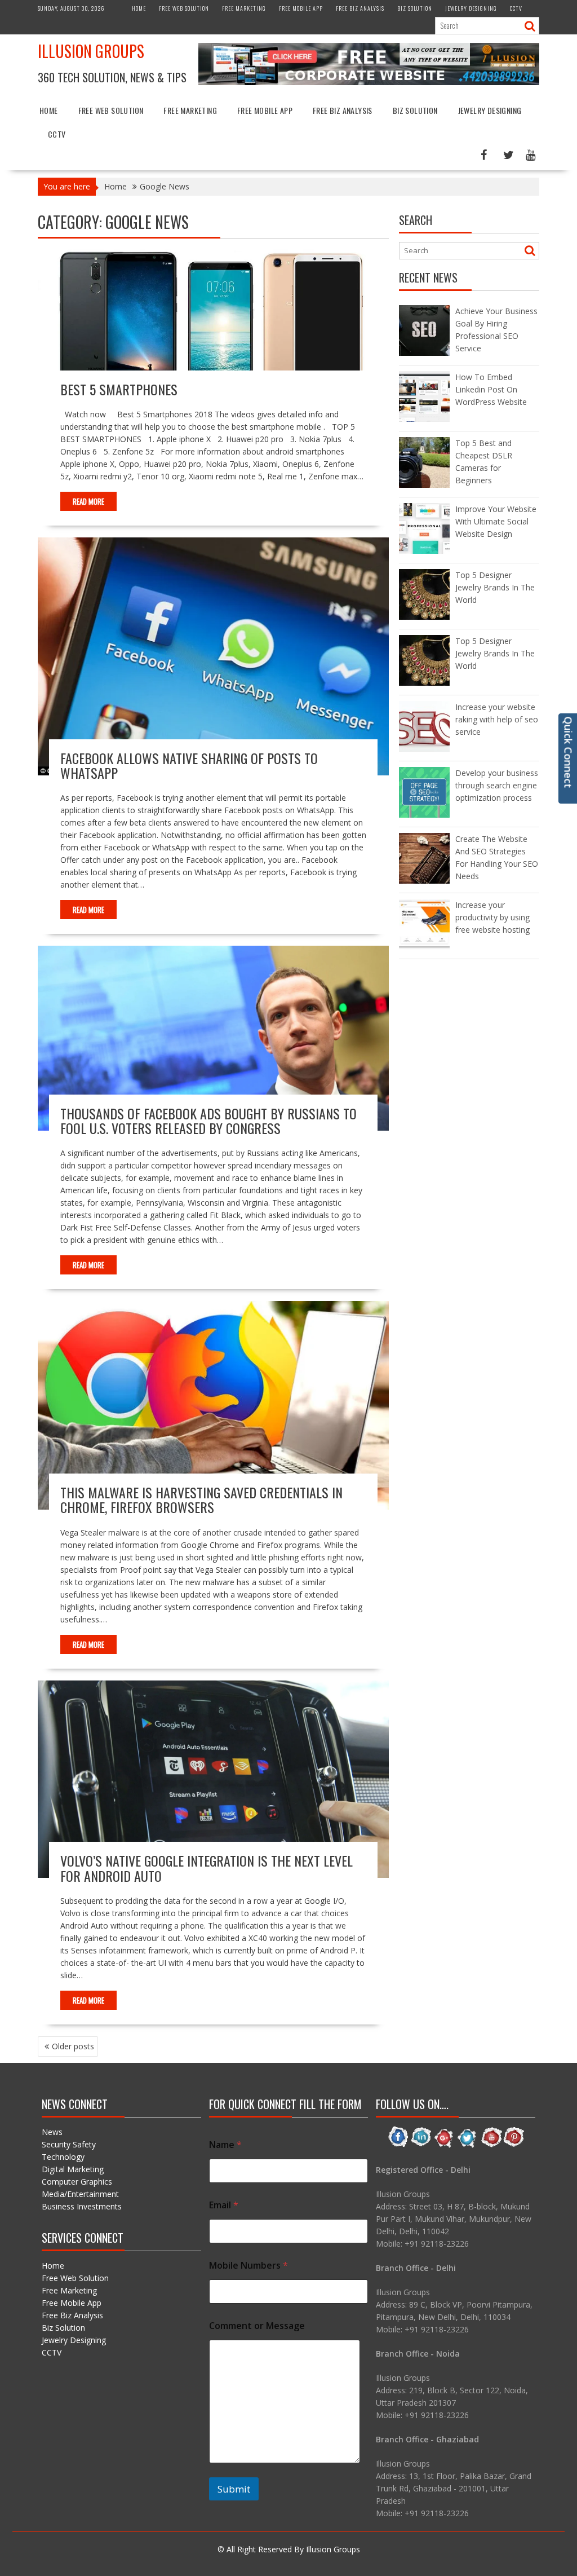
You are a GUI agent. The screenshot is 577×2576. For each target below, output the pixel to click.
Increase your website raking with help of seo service (497, 719)
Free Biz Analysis (360, 8)
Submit (234, 2489)
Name (225, 2145)
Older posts (73, 2046)
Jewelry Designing (471, 8)
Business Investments (82, 2206)
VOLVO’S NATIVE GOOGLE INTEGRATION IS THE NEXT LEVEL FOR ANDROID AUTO (207, 1868)
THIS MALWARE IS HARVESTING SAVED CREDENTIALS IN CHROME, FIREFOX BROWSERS (201, 1499)
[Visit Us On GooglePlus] (444, 2145)
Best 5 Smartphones (119, 389)
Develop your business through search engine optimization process (497, 785)
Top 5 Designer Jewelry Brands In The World (495, 587)
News (52, 2132)
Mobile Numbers (248, 2266)
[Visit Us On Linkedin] (421, 2145)
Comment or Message (257, 2326)
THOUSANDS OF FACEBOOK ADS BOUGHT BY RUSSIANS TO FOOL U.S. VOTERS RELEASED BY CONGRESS (208, 1121)
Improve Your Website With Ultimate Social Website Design (496, 521)
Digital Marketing (73, 2169)
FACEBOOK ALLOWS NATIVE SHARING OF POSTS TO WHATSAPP (189, 765)
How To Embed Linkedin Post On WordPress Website (491, 389)
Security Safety (69, 2144)
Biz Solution (415, 8)
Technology (63, 2157)
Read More (88, 501)
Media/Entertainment (80, 2194)
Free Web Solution (184, 8)
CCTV (516, 8)
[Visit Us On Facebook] (398, 2145)
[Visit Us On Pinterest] (514, 2145)
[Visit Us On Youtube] (491, 2145)
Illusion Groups (91, 51)
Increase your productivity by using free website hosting (492, 917)
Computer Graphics (77, 2182)
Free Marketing (244, 8)
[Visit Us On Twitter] (467, 2145)
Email (224, 2205)
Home (139, 8)
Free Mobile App (301, 8)
